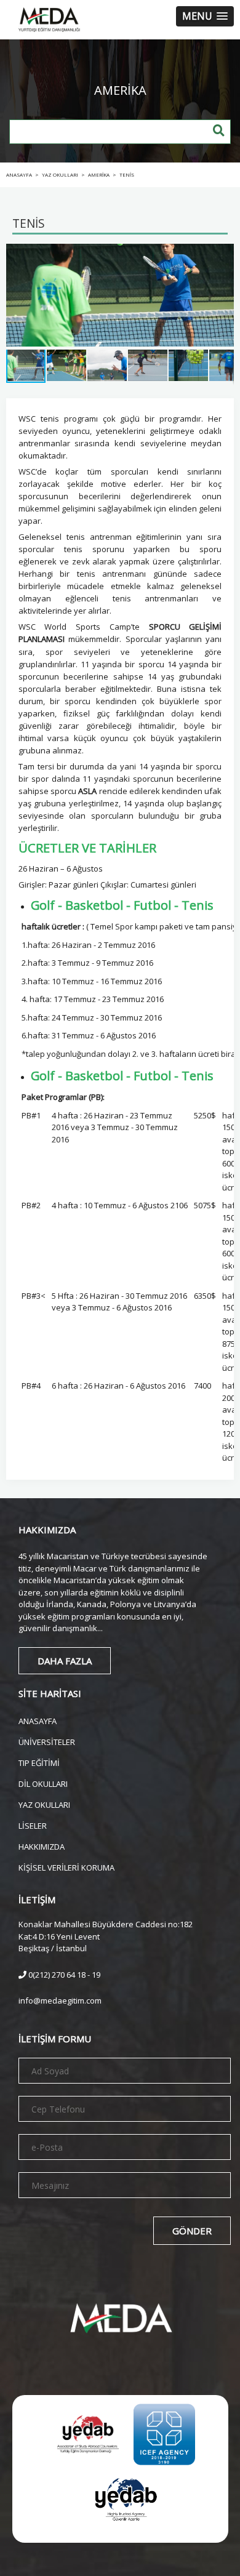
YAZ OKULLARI (44, 1804)
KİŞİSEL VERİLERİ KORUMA (66, 1867)
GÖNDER (192, 2231)
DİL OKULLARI (43, 1783)
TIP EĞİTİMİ (39, 1762)
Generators (77, 2550)
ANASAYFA (38, 1720)
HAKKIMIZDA (42, 1846)
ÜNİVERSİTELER (47, 1741)
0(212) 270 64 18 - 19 (63, 1975)
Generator (24, 2550)
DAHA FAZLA (65, 1661)
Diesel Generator (145, 2550)
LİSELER (33, 1825)
